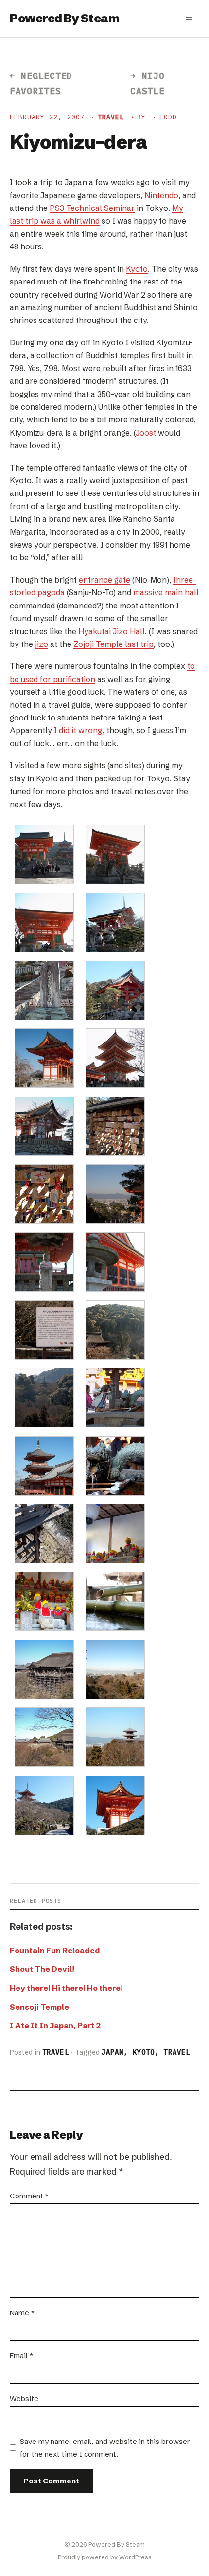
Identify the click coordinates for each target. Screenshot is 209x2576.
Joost (146, 433)
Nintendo (161, 195)
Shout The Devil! (42, 1969)
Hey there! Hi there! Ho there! (66, 1988)
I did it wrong (78, 730)
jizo (42, 644)
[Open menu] (189, 19)
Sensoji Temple (39, 2007)
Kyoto (137, 269)
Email (21, 2356)
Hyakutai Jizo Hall (112, 631)
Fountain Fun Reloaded (55, 1951)
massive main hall (166, 592)
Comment (29, 2196)
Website (24, 2398)
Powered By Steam (64, 18)
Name (22, 2313)
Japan (113, 2052)
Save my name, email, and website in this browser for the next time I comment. (105, 2448)
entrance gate (104, 580)
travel (111, 117)
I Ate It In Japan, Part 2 (55, 2026)
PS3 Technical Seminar (92, 208)
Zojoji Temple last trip (113, 644)
